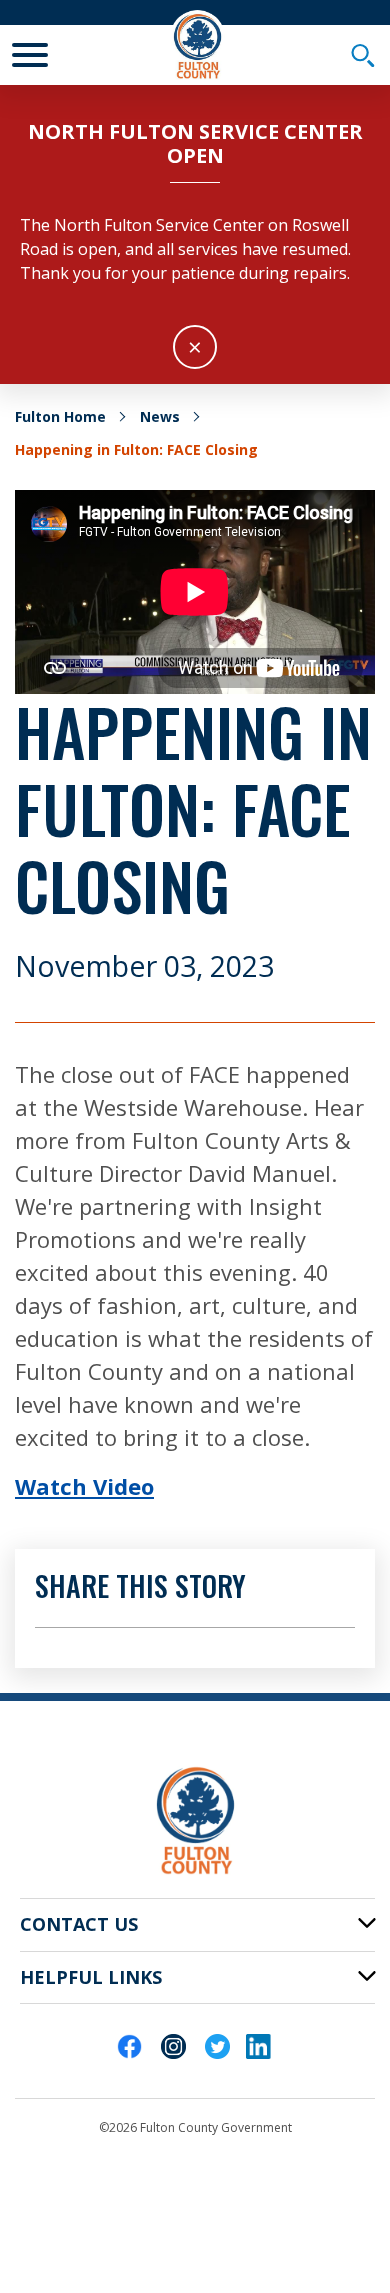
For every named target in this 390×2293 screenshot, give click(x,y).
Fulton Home (60, 416)
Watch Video (84, 1486)
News (160, 416)
